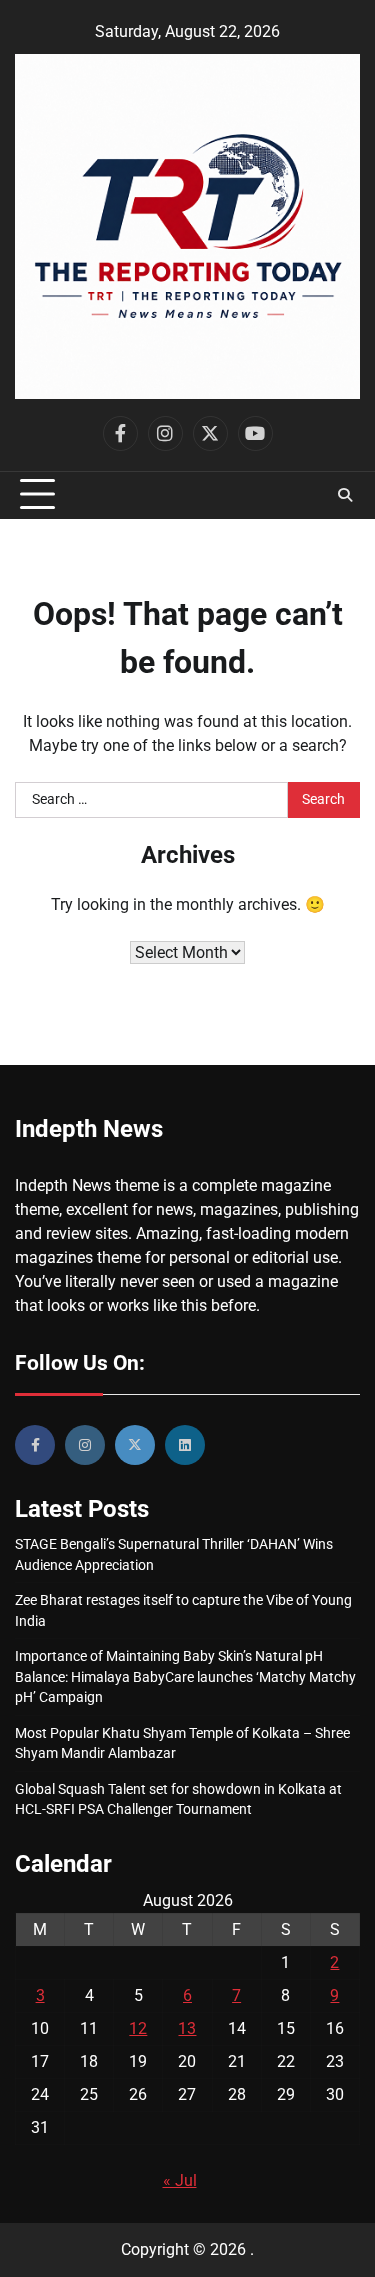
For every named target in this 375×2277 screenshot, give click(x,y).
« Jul (180, 2180)
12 (138, 2028)
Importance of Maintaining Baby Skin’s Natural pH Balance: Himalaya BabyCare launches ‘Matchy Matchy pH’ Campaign (185, 1676)
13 (187, 2028)
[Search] (345, 495)
